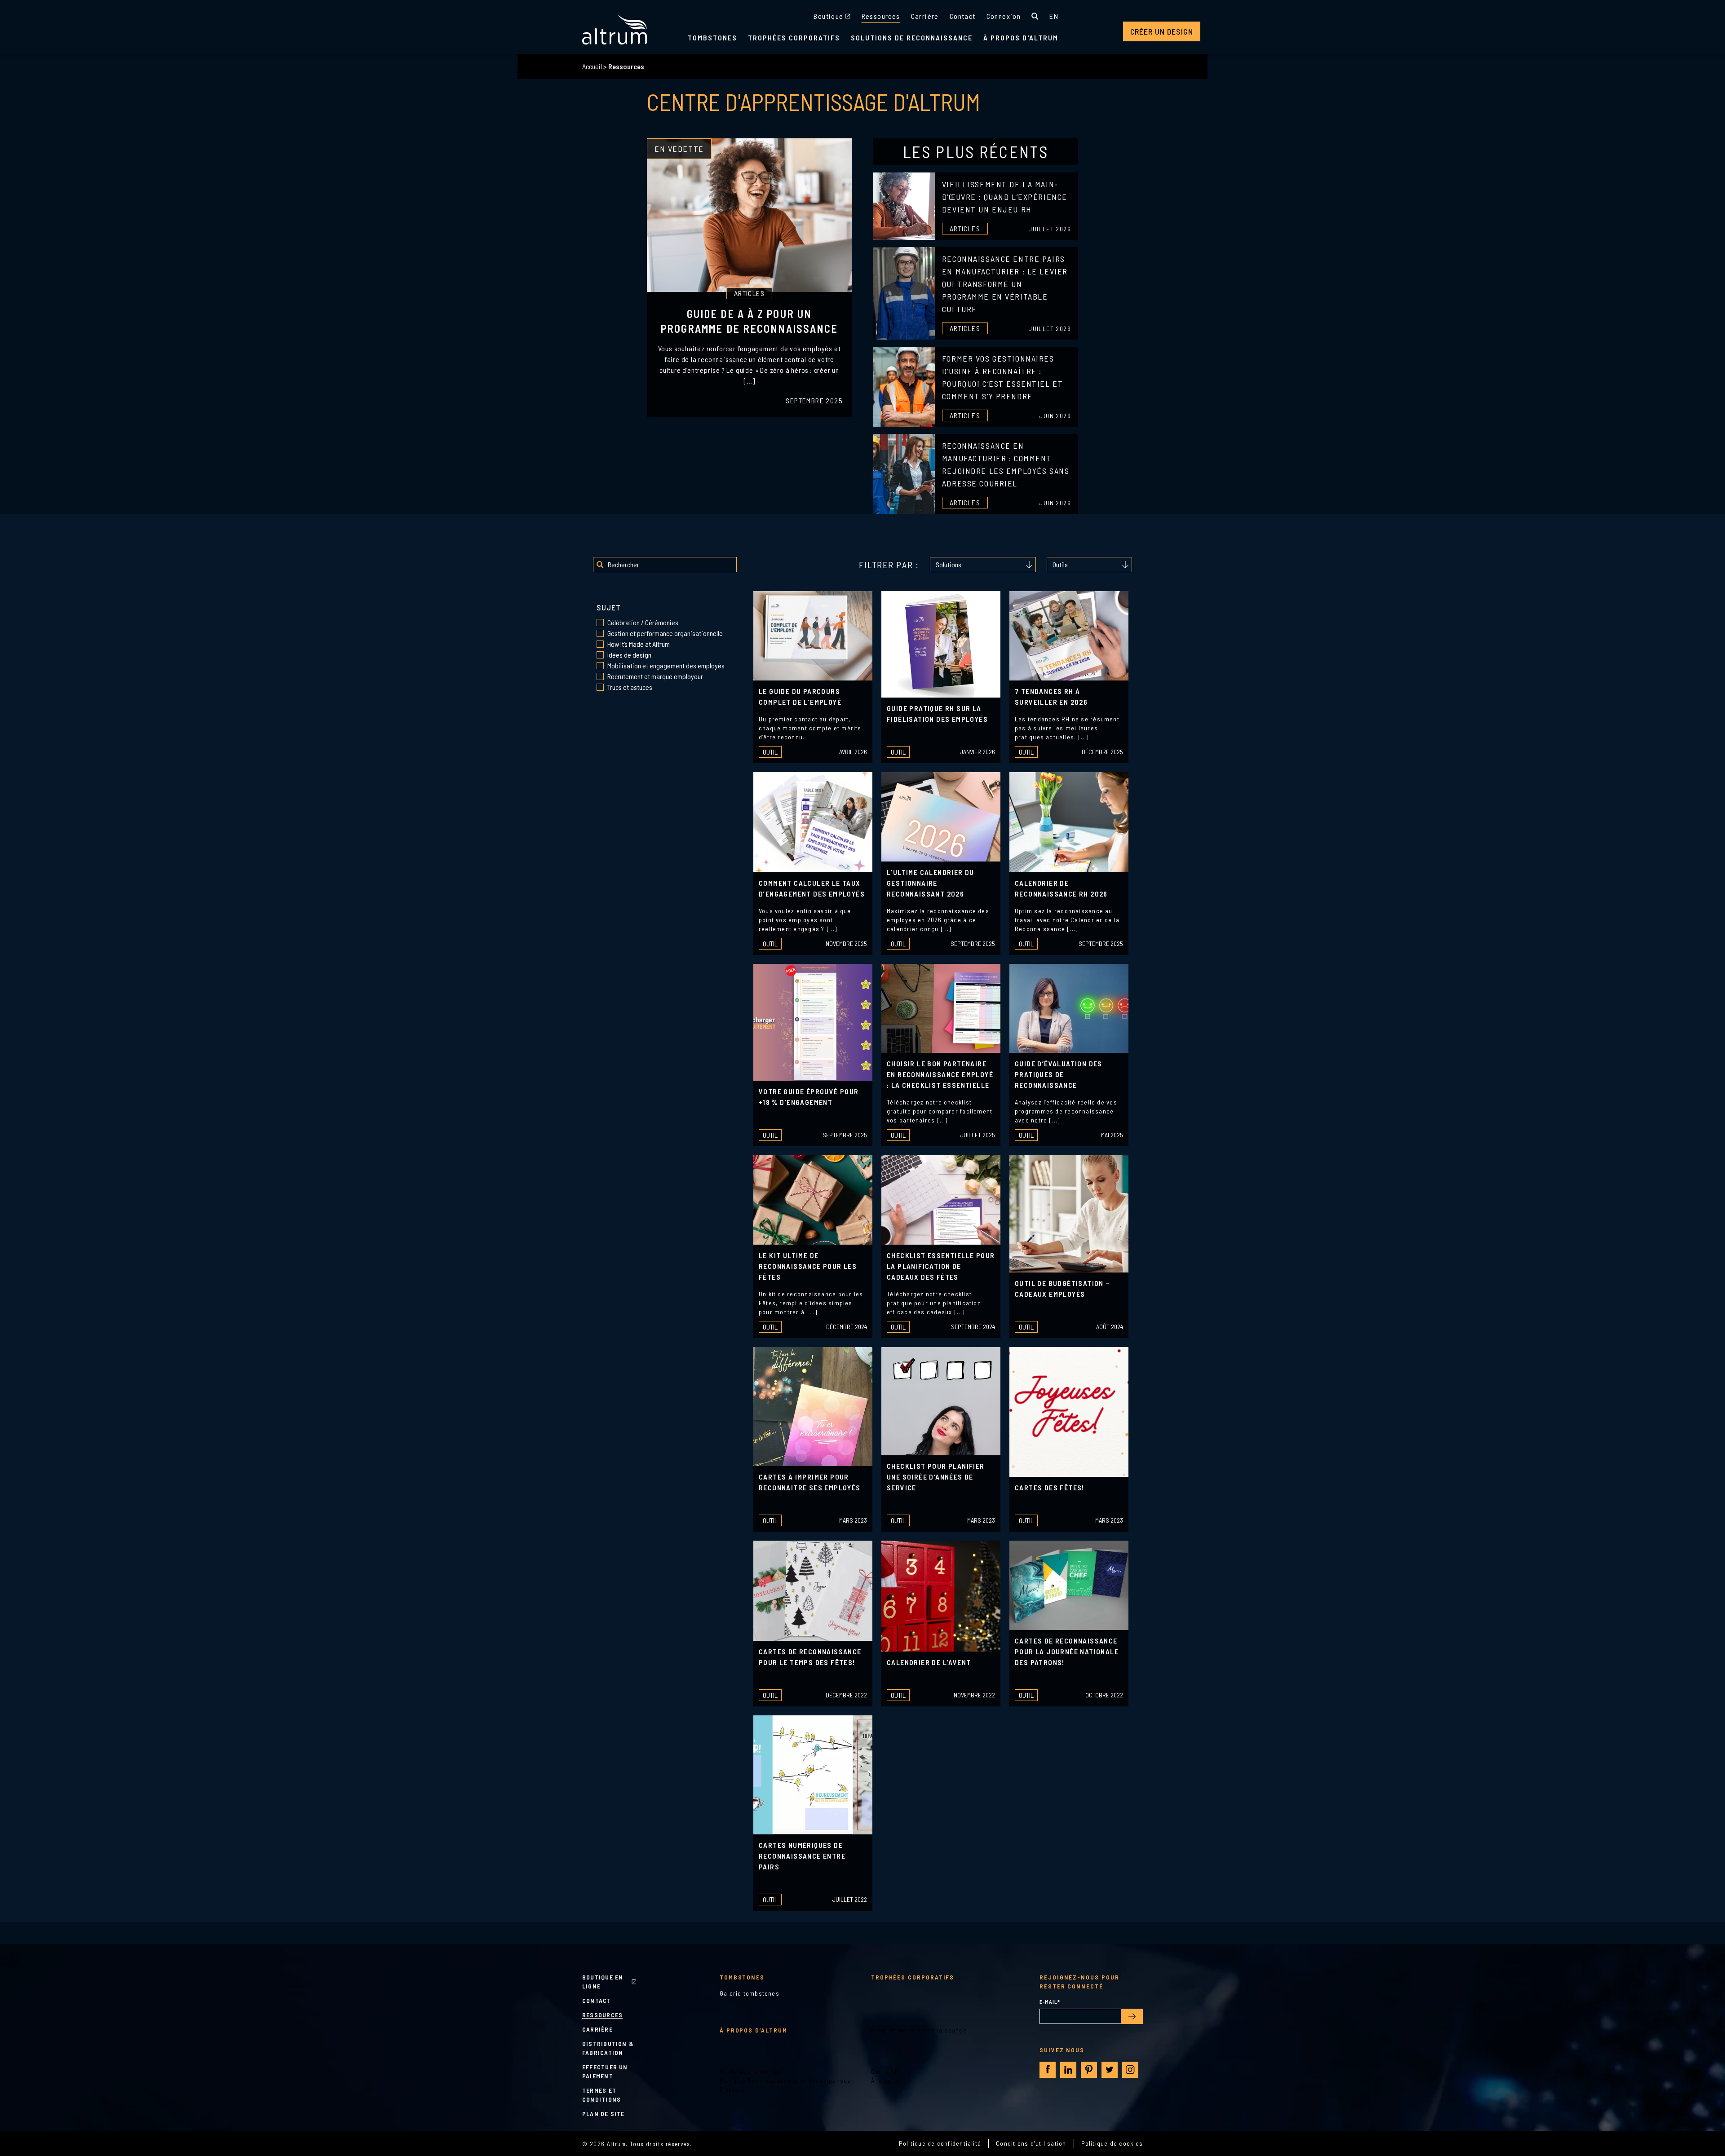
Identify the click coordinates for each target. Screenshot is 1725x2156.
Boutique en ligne (603, 1981)
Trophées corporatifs (794, 38)
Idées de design (600, 655)
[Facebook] (1048, 2070)
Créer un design (1162, 31)
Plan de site (604, 2114)
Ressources (881, 16)
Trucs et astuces (600, 687)
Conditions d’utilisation (1031, 2143)
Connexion (1004, 16)
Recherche (1035, 16)
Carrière (925, 16)
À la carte (886, 2080)
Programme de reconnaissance (919, 2030)
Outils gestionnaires (751, 2071)
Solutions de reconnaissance (912, 38)
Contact (963, 16)
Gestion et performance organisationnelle (600, 633)
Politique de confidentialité (940, 2143)
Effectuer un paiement (605, 2071)
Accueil (592, 66)
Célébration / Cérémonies (600, 623)
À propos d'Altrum (1021, 38)
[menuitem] (1054, 16)
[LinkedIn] (1068, 2070)
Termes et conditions (602, 2095)
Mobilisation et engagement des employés (600, 666)
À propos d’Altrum (754, 2030)
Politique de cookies (1112, 2143)
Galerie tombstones (750, 1993)
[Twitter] (1110, 2070)
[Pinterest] (1089, 2070)
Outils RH (885, 2071)
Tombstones (712, 38)
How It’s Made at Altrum (600, 644)
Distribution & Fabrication (608, 2048)
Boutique (828, 16)
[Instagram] (1130, 2070)
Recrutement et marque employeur (600, 676)
